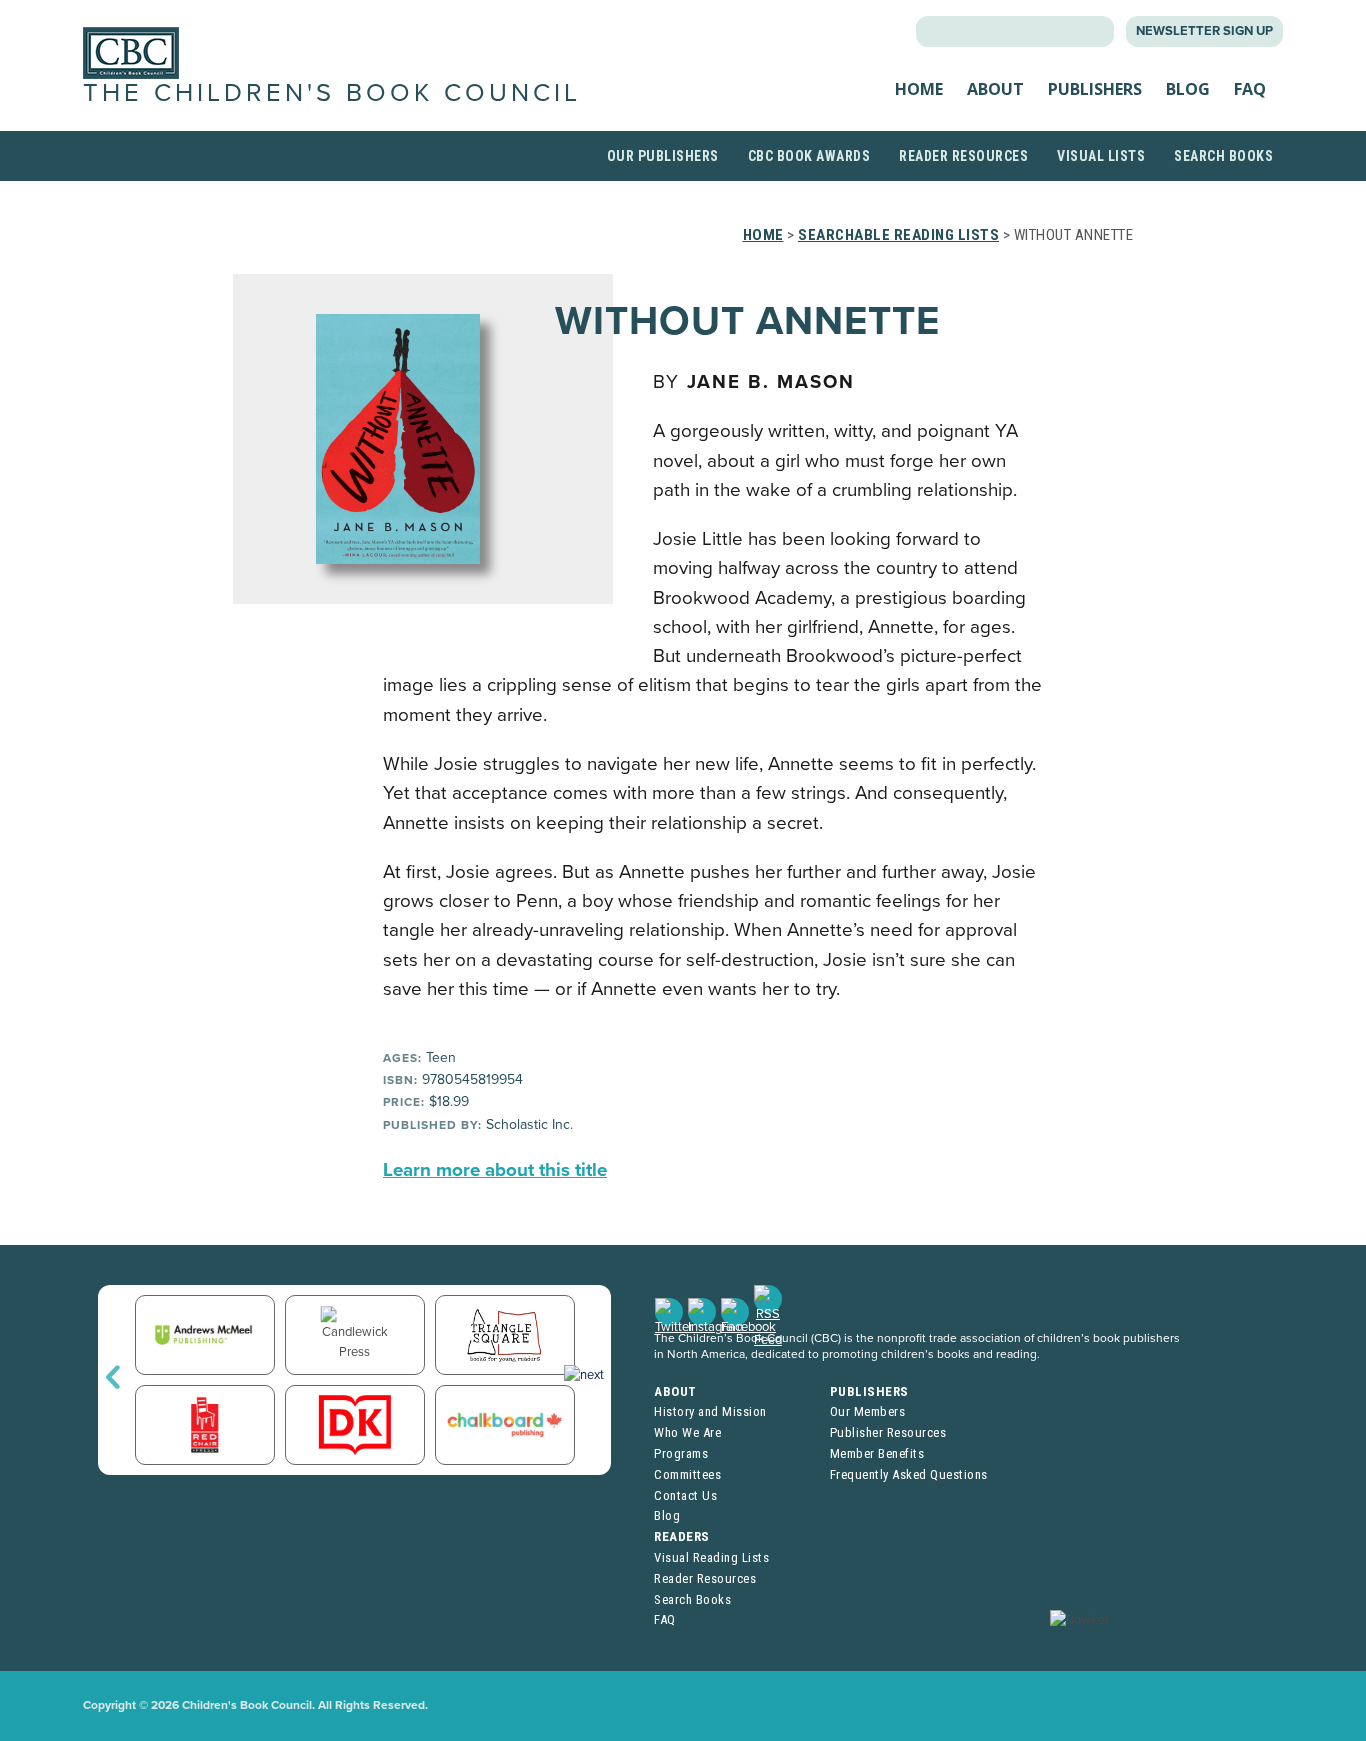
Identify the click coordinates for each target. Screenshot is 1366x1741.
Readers (682, 1536)
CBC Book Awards (809, 156)
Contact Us (685, 1495)
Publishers (1095, 89)
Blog (1188, 89)
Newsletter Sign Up (1204, 31)
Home (919, 89)
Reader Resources (963, 156)
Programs (681, 1453)
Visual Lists (1101, 156)
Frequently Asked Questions (909, 1474)
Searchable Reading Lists (898, 235)
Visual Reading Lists (711, 1557)
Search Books (1223, 156)
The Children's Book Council (332, 93)
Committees (687, 1474)
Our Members (868, 1411)
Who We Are (687, 1432)
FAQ (1250, 89)
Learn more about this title (495, 1170)
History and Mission (710, 1411)
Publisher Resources (888, 1432)
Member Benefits (877, 1453)
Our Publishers (663, 156)
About (995, 89)
